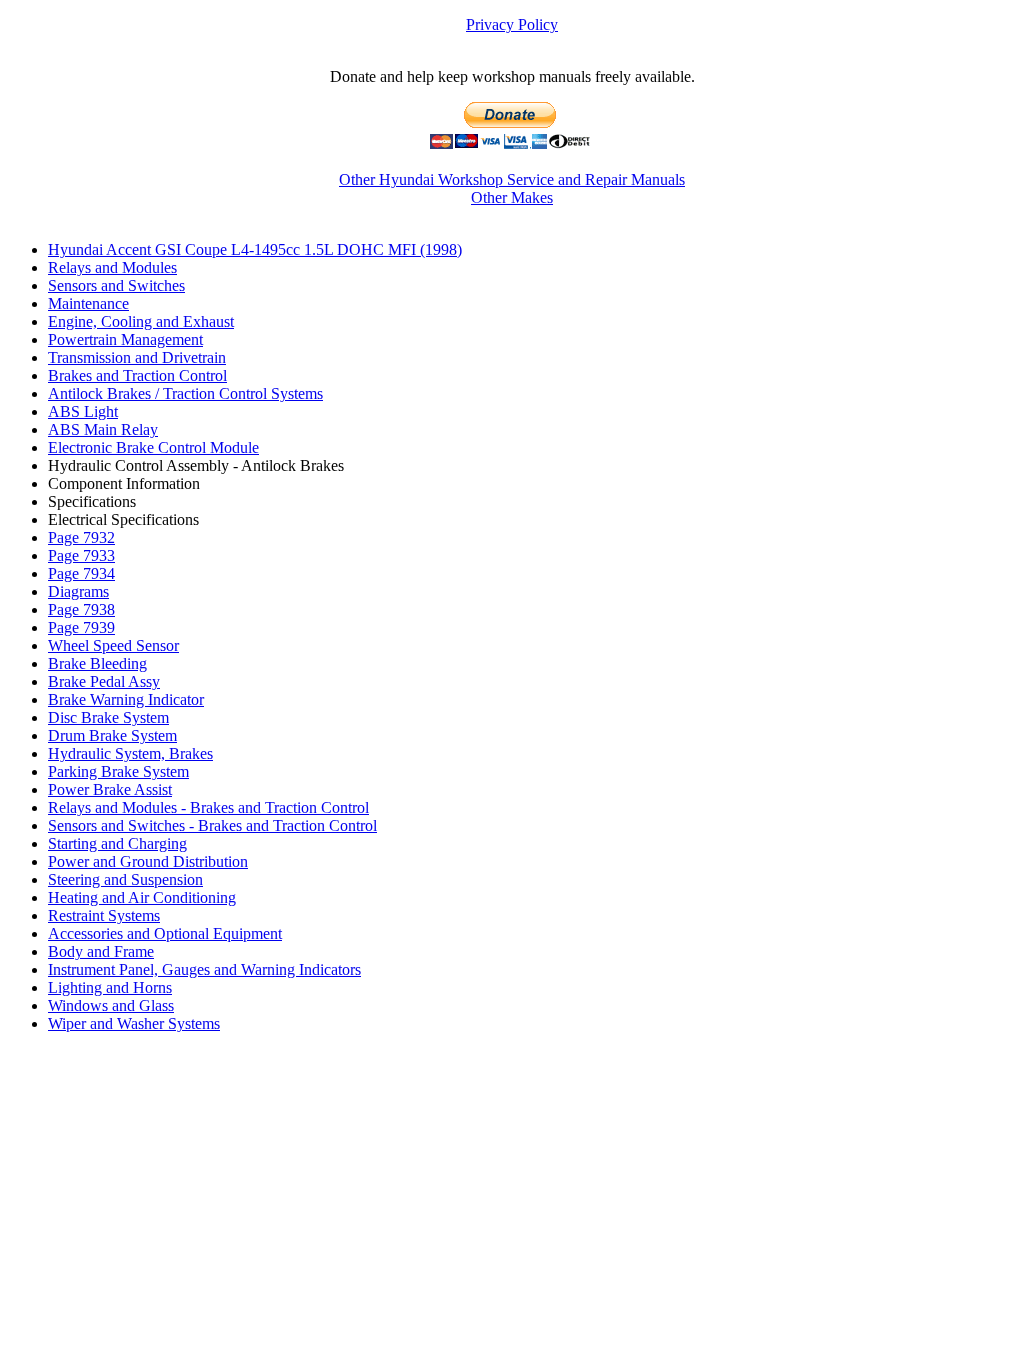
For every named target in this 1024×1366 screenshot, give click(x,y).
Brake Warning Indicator (126, 699)
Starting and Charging (117, 843)
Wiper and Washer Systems (134, 1023)
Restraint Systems (104, 915)
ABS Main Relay (103, 429)
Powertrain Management (125, 339)
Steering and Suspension (125, 879)
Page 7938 (81, 609)
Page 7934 (81, 573)
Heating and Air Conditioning (142, 897)
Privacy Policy (512, 24)
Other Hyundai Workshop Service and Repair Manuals (512, 179)
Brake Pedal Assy (104, 681)
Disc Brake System (108, 717)
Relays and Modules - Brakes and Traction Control (208, 807)
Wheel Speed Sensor (113, 645)
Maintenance (88, 303)
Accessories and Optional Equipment (165, 933)
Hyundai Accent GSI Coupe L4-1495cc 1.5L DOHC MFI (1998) (255, 249)
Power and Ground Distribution (148, 861)
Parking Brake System (118, 771)
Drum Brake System (112, 735)
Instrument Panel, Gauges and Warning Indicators (204, 969)
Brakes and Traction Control (137, 375)
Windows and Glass (111, 1005)
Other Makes (512, 197)
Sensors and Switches (116, 285)
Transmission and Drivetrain (137, 357)
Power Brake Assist (110, 789)
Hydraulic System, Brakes (130, 753)
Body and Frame (101, 951)
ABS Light (83, 411)
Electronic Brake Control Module (153, 447)
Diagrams (78, 591)
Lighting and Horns (110, 987)
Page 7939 (81, 627)
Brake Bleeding (97, 663)
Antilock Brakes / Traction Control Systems (185, 393)
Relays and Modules (112, 267)
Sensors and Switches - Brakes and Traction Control (212, 825)
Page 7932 (81, 537)
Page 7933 (81, 555)
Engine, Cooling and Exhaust (141, 321)
